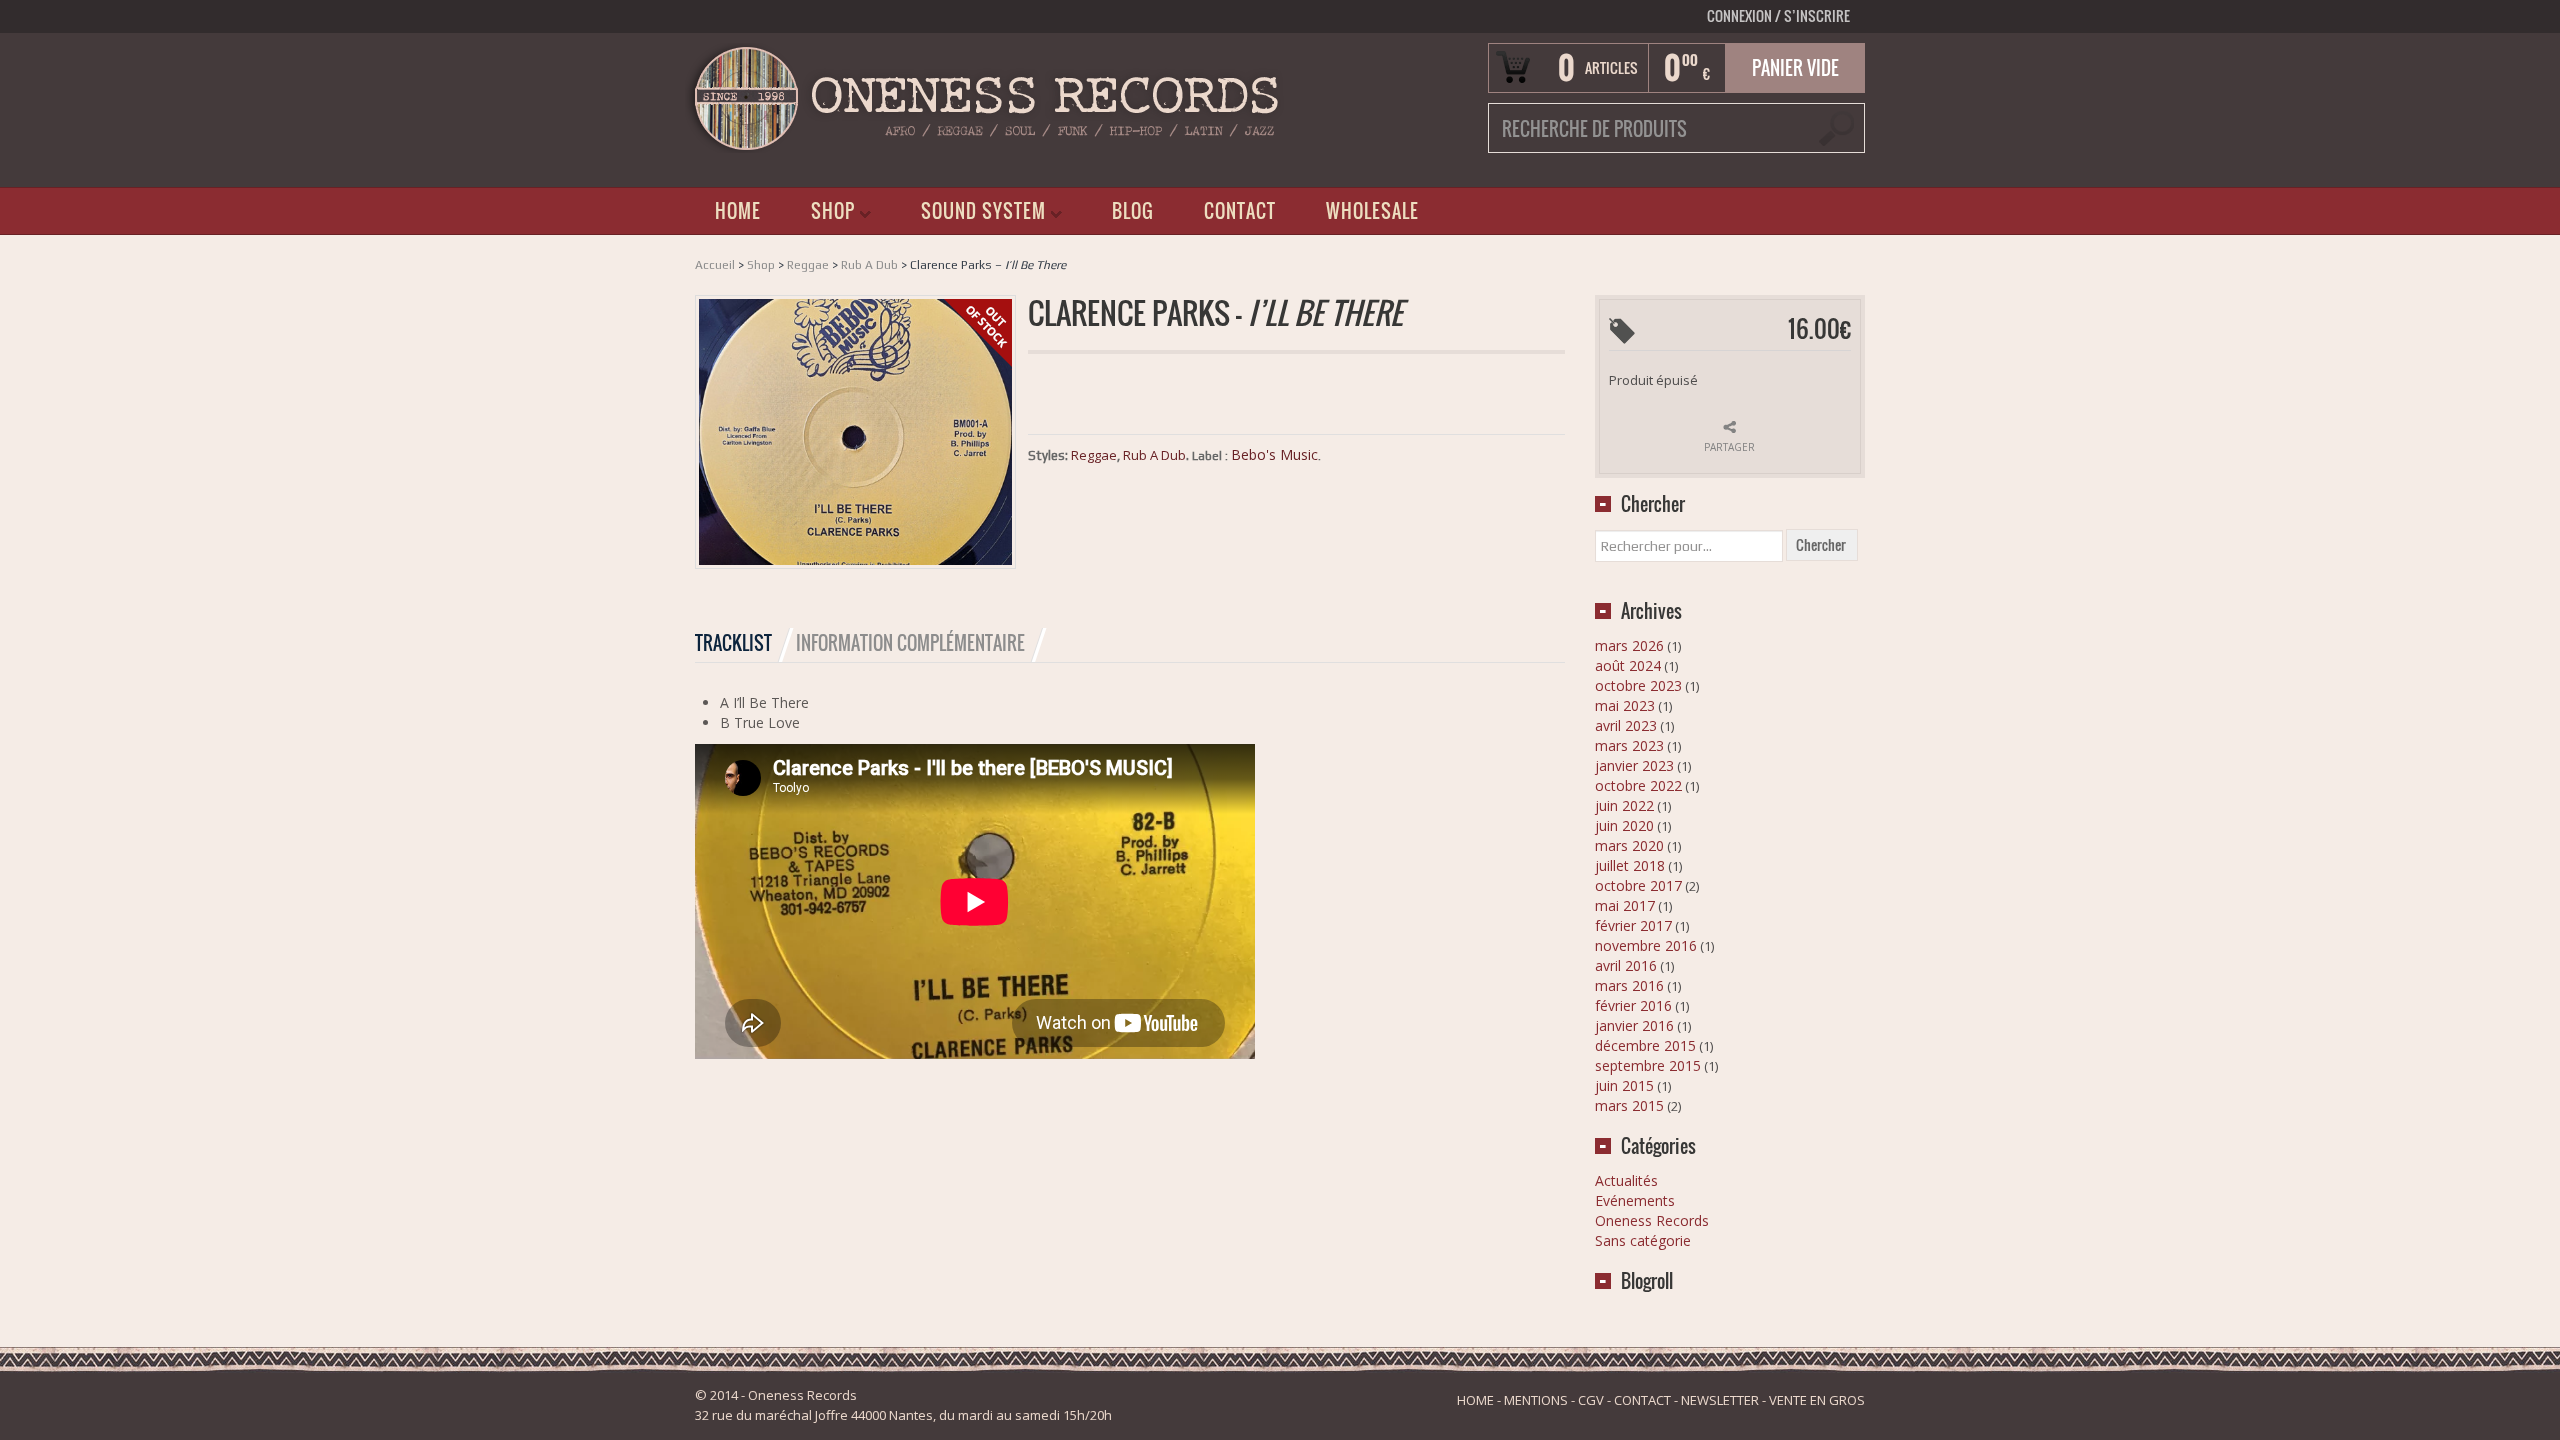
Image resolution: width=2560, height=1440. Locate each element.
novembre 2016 (1646, 945)
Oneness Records (1652, 1220)
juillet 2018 (1630, 865)
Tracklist (733, 643)
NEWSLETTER (1720, 1400)
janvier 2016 (1634, 1025)
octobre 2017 (1638, 885)
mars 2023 (1629, 745)
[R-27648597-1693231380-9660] (855, 430)
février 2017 (1633, 925)
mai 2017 (1625, 905)
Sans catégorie (1643, 1240)
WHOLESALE (1372, 211)
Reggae (808, 265)
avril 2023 (1626, 725)
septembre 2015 (1648, 1065)
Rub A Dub (869, 265)
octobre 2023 (1638, 685)
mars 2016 (1629, 985)
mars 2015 (1629, 1105)
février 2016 (1633, 1005)
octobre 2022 (1638, 785)
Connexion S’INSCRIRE (1778, 15)
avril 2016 (1626, 965)
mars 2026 (1629, 645)
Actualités (1626, 1180)
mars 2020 (1629, 845)
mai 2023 (1625, 705)
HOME (738, 211)
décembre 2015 (1645, 1045)
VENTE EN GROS (1817, 1400)
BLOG (1133, 211)
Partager (1729, 447)
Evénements (1635, 1200)
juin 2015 (1624, 1085)
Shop (761, 265)
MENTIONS (1536, 1400)
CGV (1591, 1400)
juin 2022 (1624, 805)
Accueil (715, 265)
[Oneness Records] (985, 96)
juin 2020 (1624, 825)
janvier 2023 (1634, 765)
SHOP (815, 215)
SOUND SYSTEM (966, 215)
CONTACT (1240, 211)
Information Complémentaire (910, 643)
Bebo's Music (1274, 454)
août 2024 (1628, 665)
